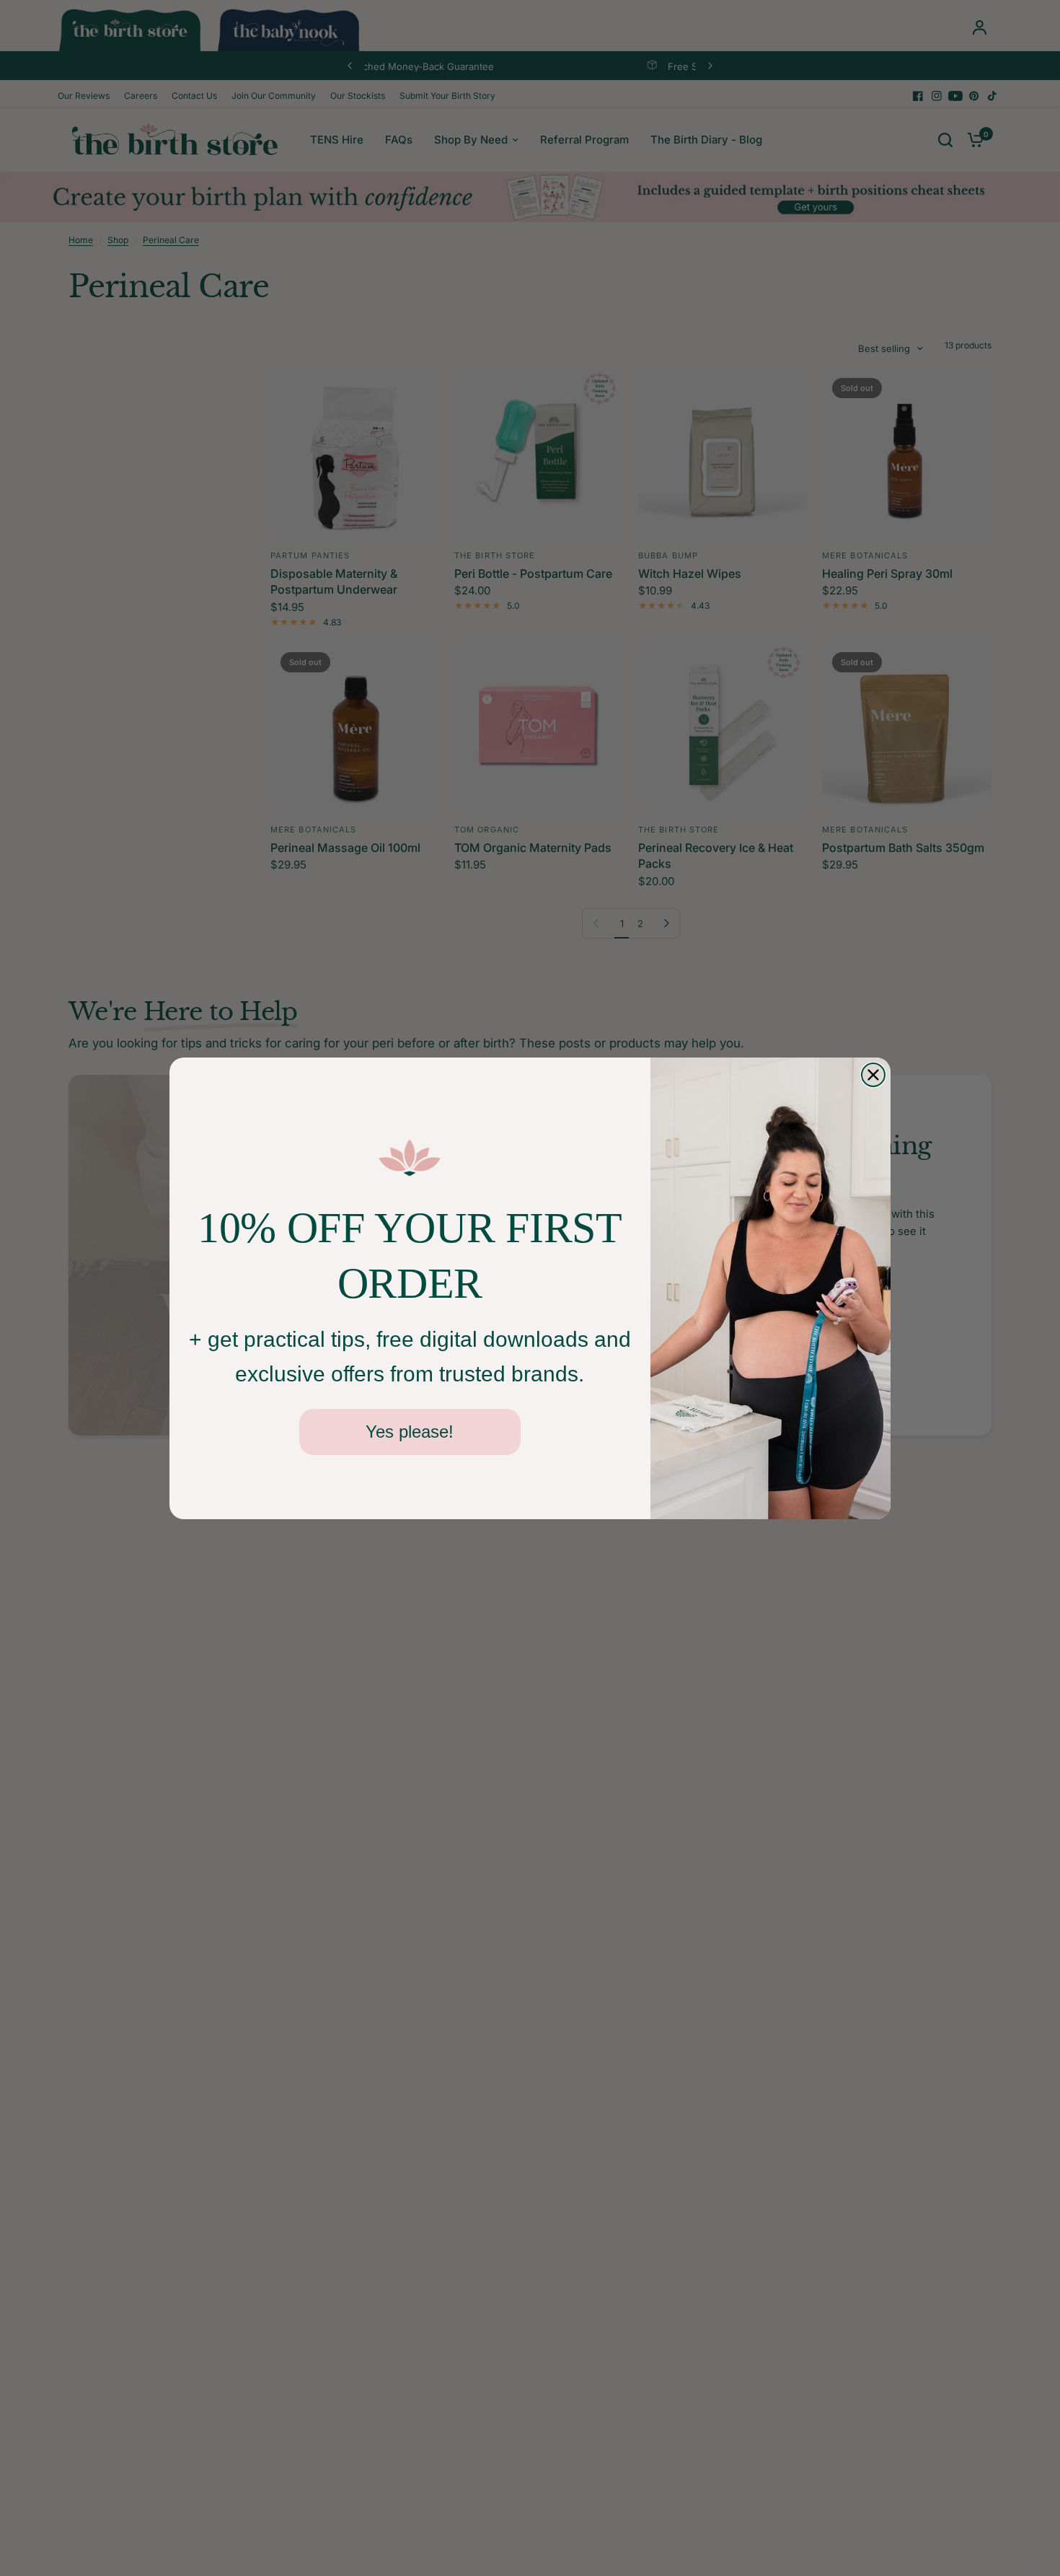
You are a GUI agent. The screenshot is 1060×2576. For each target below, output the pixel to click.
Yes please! (410, 1432)
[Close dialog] (873, 1075)
